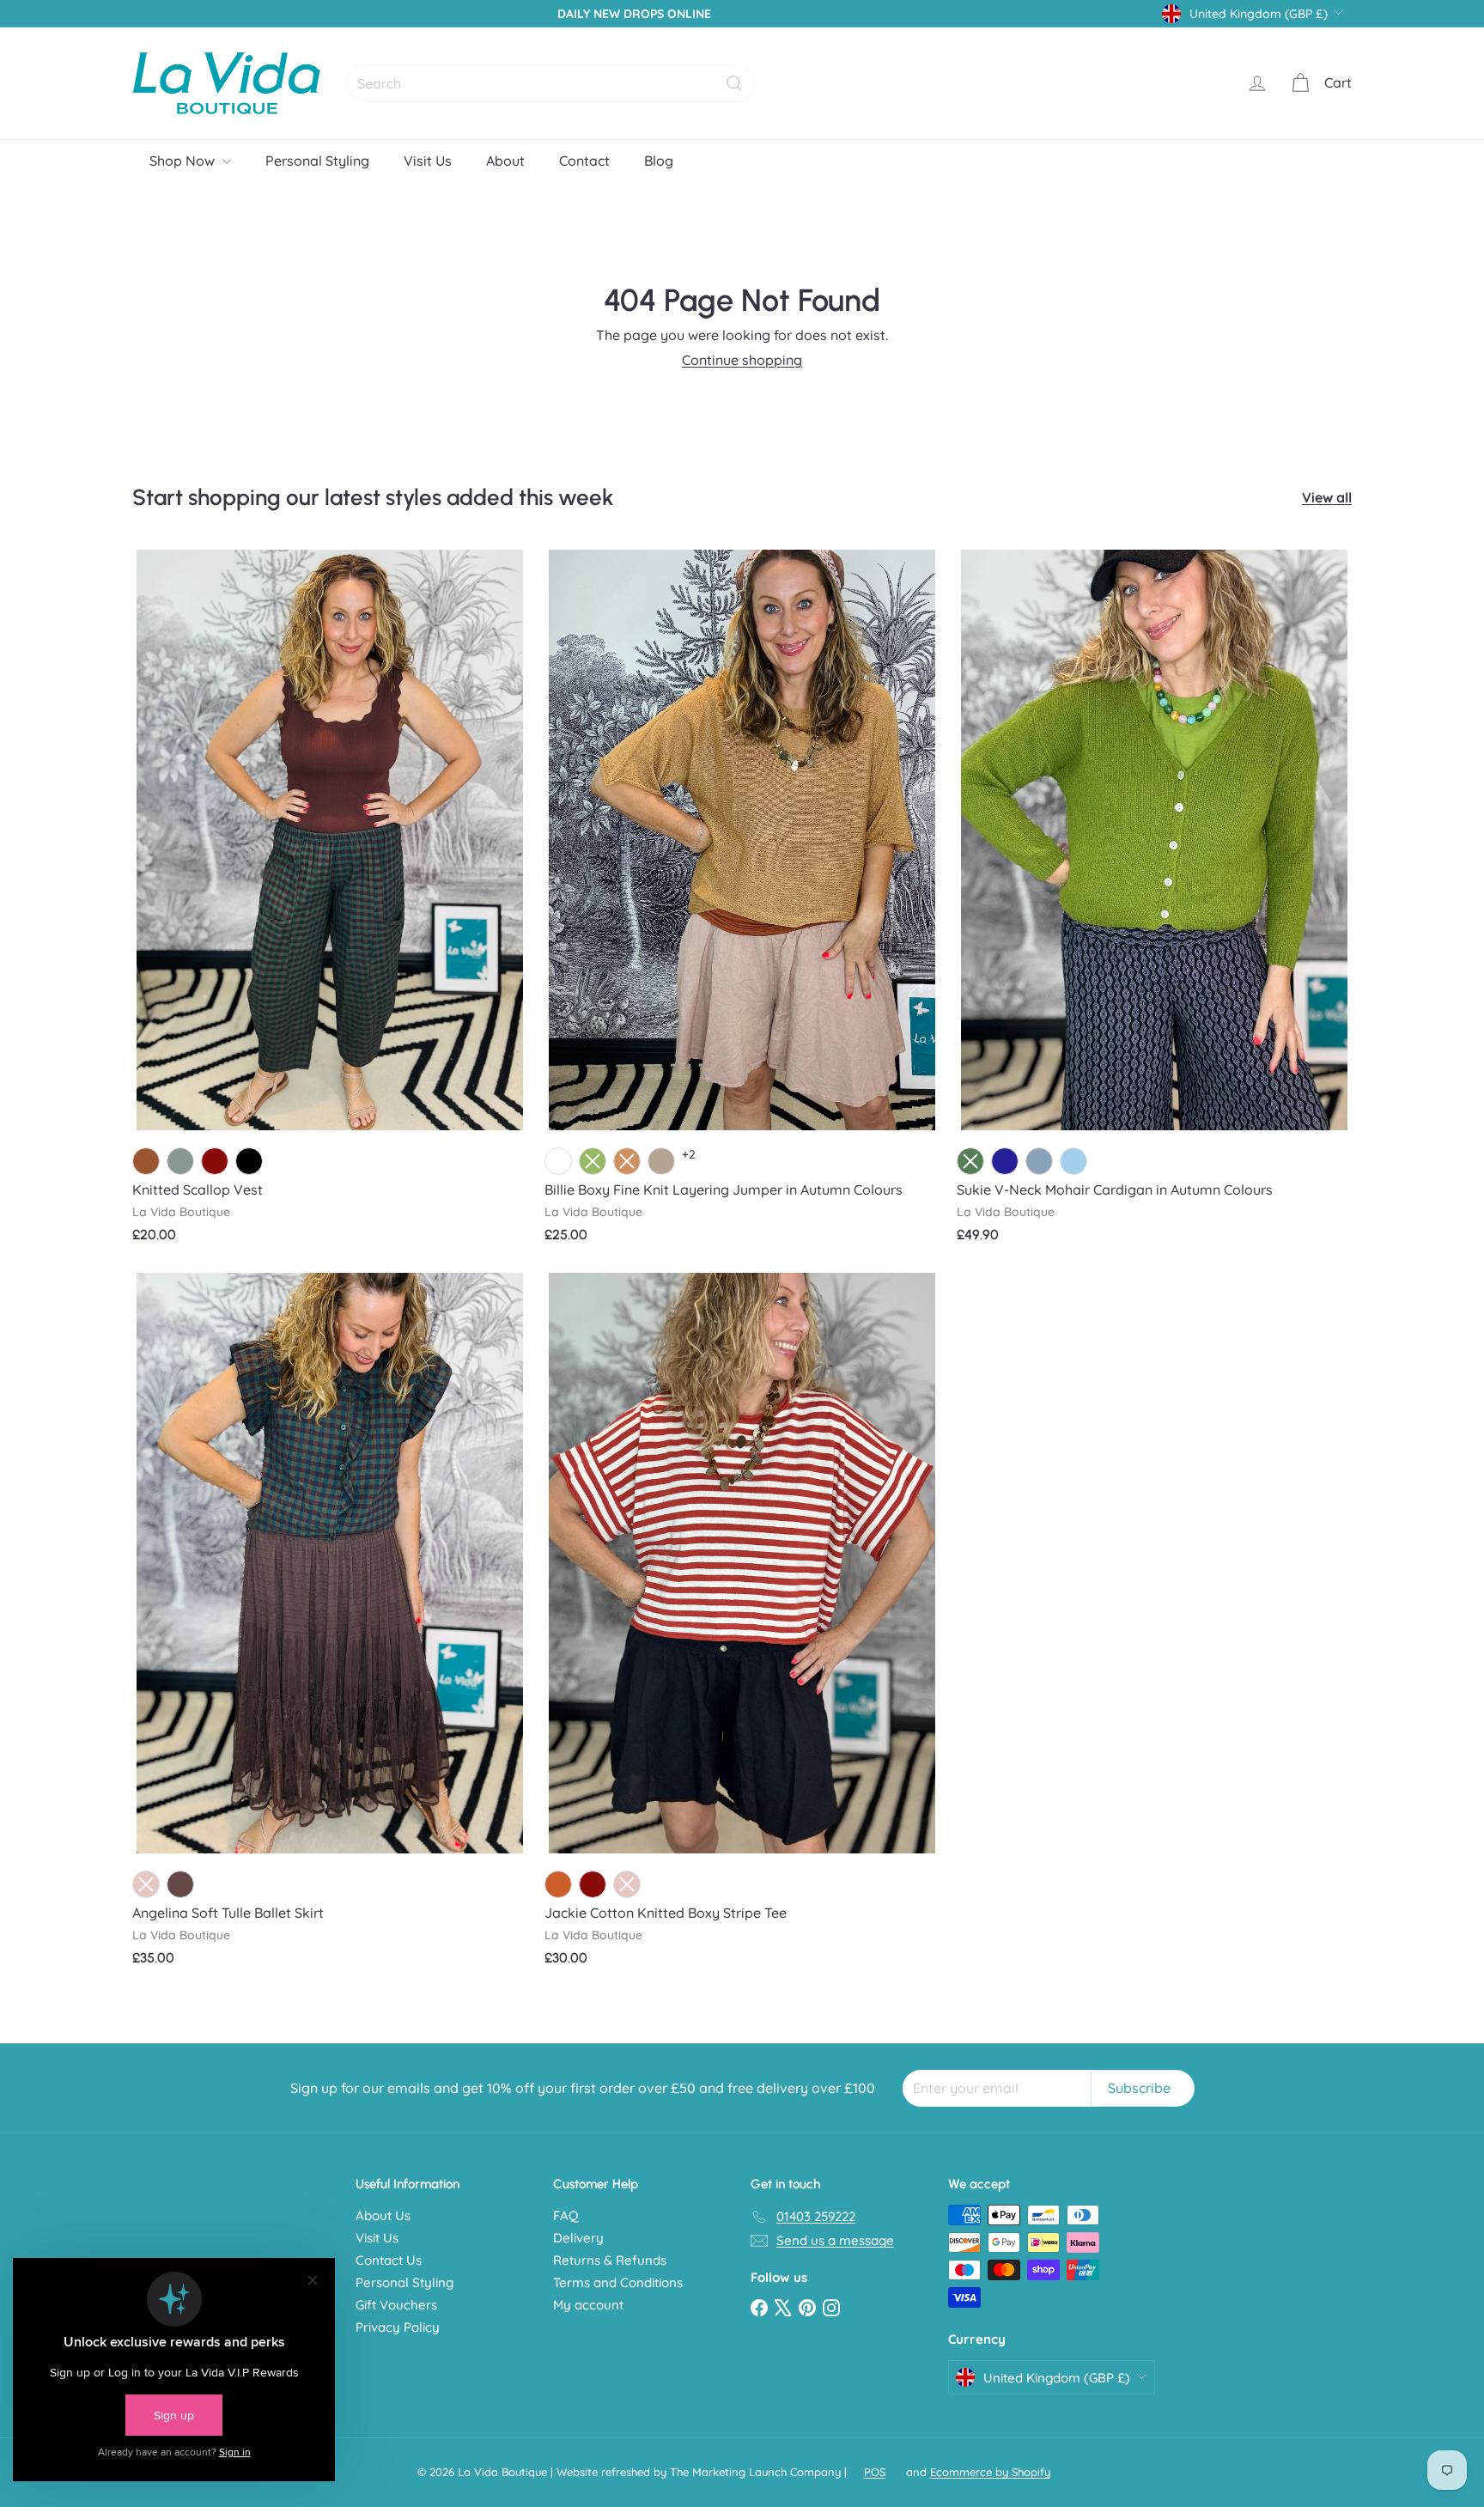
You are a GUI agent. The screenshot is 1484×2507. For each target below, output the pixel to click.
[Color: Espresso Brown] (180, 1884)
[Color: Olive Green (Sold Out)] (593, 1161)
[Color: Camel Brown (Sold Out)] (627, 1161)
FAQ (566, 2215)
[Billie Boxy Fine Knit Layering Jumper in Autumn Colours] (742, 903)
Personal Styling (317, 161)
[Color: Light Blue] (1073, 1161)
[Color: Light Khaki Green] (180, 1161)
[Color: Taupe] (661, 1161)
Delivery (578, 2238)
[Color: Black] (249, 1161)
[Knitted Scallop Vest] (330, 903)
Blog (659, 161)
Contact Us (389, 2260)
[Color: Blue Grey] (1039, 1161)
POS (875, 2472)
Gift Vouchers (396, 2305)
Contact (584, 161)
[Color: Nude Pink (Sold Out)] (146, 1884)
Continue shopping (742, 360)
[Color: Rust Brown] (558, 1884)
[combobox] (551, 83)
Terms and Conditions (618, 2282)
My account (588, 2305)
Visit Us (428, 161)
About (505, 161)
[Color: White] (558, 1161)
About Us (383, 2215)
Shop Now (184, 161)
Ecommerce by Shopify (990, 2472)
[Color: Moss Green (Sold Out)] (970, 1161)
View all (1327, 498)
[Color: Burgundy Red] (215, 1161)
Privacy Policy (398, 2327)
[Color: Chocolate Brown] (146, 1161)
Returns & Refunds (610, 2260)
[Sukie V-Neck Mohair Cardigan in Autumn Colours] (1154, 903)
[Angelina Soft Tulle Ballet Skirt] (330, 1626)
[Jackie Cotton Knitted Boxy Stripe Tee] (742, 1626)
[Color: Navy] (1005, 1161)
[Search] (734, 83)
